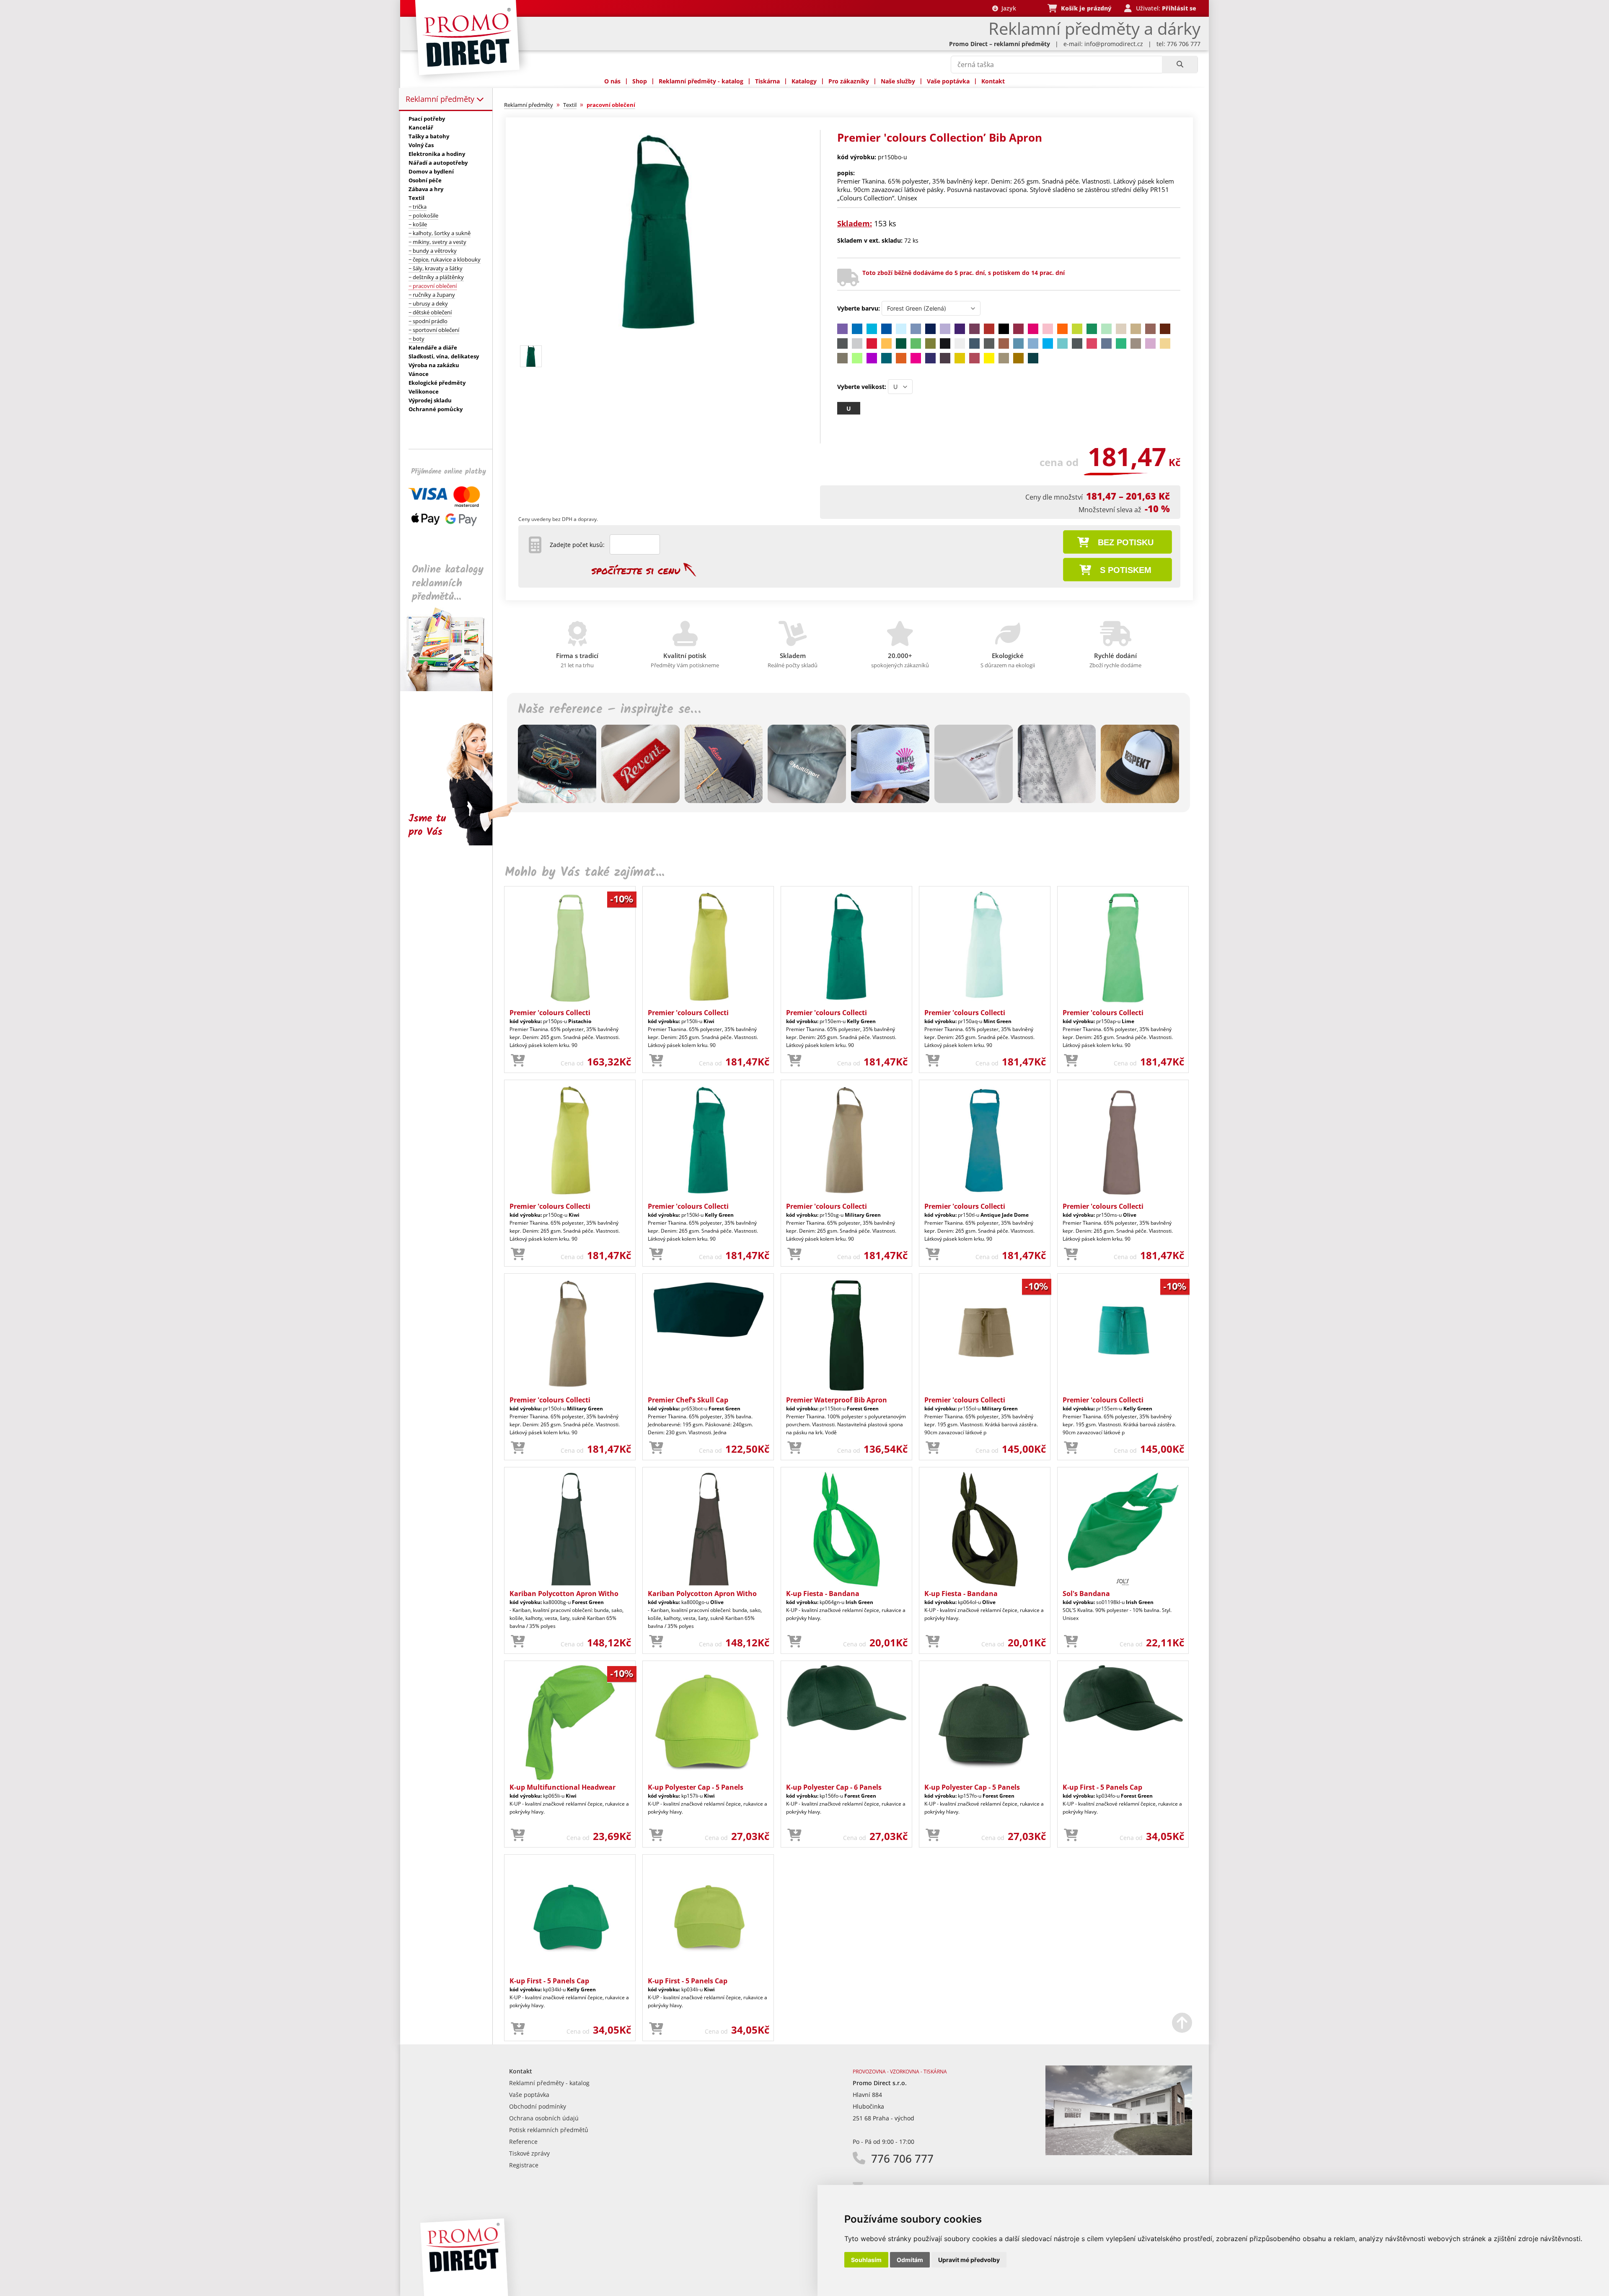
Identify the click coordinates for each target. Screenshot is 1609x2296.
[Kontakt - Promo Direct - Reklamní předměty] (1119, 2153)
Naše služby (898, 81)
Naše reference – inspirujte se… (609, 710)
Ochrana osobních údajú (544, 2118)
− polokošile (423, 215)
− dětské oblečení (430, 312)
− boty (416, 339)
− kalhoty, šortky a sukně (440, 233)
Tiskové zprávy (529, 2153)
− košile (418, 224)
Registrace (524, 2165)
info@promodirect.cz (1114, 44)
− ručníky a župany (432, 295)
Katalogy (804, 81)
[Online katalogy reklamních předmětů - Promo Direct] (452, 689)
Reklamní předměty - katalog (701, 81)
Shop (640, 81)
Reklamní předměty (441, 99)
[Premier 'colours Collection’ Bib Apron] (659, 338)
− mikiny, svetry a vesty (437, 242)
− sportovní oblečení (434, 330)
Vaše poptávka (948, 81)
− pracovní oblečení (433, 286)
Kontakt (993, 81)
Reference (523, 2142)
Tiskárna (767, 81)
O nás (612, 81)
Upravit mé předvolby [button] (969, 2260)
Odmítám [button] (910, 2260)
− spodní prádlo (428, 321)
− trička (418, 207)
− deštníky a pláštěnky (436, 277)
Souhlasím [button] (866, 2260)
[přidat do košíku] (518, 1061)
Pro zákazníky (849, 81)
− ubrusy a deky (428, 303)
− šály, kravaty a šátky (436, 268)
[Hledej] (1180, 65)
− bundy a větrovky (433, 251)
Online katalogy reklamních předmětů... (448, 583)
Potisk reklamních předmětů (549, 2130)
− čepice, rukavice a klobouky (445, 259)
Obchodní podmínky (538, 2106)
